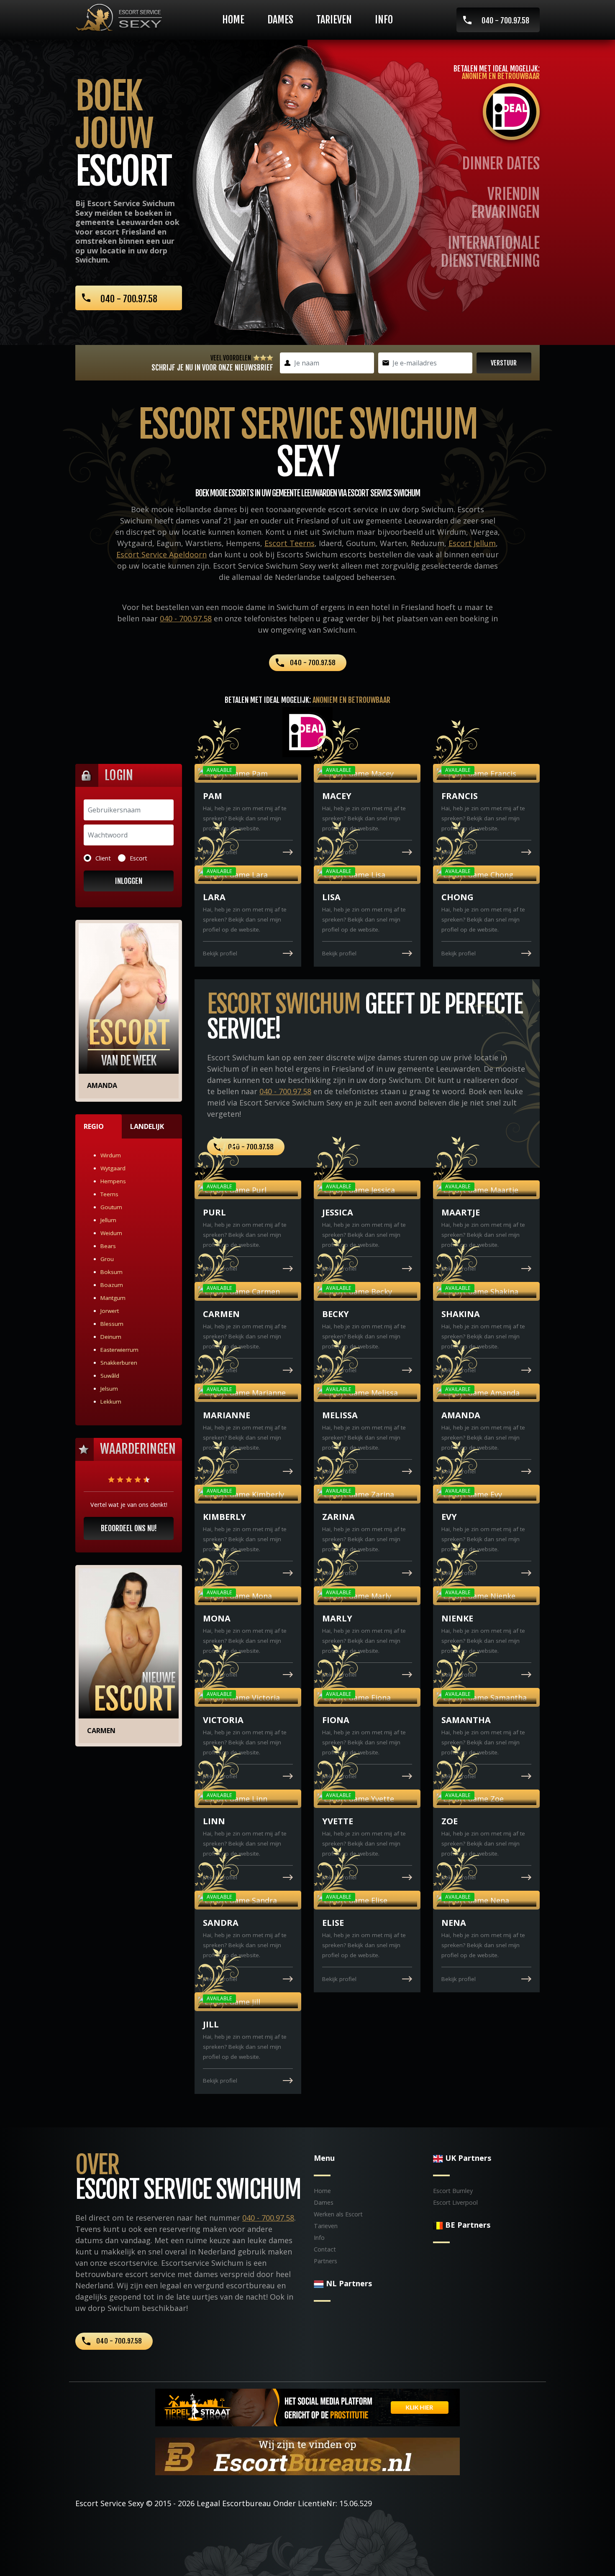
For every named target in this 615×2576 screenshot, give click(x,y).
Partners (325, 2261)
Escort (138, 858)
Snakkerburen (119, 1363)
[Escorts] (307, 2406)
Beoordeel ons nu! (129, 1528)
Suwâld (110, 1376)
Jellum (108, 1220)
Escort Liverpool (455, 2202)
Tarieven (334, 20)
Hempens (113, 1181)
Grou (107, 1259)
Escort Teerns (290, 543)
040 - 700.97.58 (505, 20)
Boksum (111, 1272)
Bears (108, 1246)
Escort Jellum (472, 543)
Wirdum (111, 1155)
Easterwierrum (119, 1350)
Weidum (111, 1233)
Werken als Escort (338, 2214)
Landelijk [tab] (147, 1126)
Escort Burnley (453, 2191)
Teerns (109, 1194)
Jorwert (110, 1311)
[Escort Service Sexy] (119, 17)
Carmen (101, 1731)
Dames (280, 20)
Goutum (111, 1207)
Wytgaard (113, 1168)
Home (233, 20)
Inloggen (129, 881)
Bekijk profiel (220, 852)
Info (384, 20)
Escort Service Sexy (110, 2503)
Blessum (112, 1324)
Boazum (112, 1285)
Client (103, 858)
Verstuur (504, 363)
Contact (325, 2249)
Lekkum (111, 1402)
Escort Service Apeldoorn (161, 554)
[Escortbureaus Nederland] (307, 2455)
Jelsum (109, 1389)
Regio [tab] (94, 1126)
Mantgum (113, 1298)
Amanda (102, 1085)
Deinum (111, 1337)
